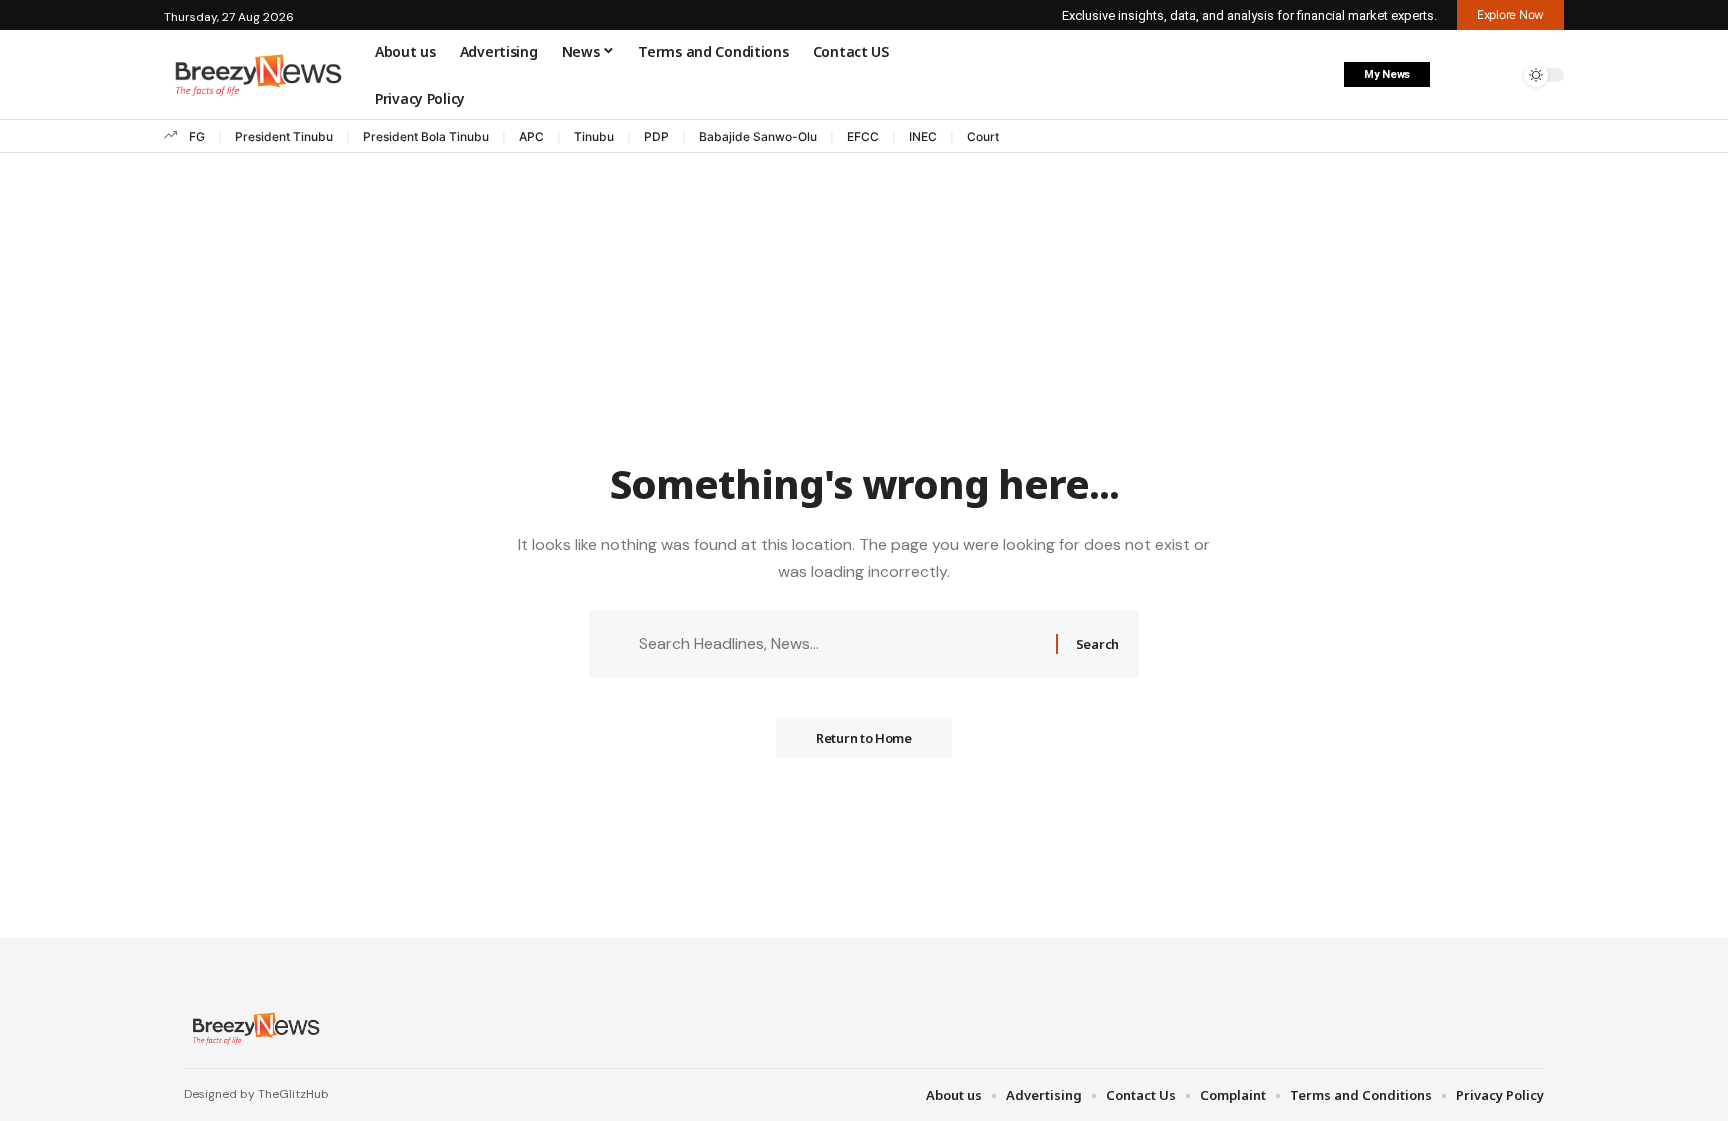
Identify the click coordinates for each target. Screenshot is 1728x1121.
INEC (923, 136)
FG (197, 136)
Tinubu (594, 136)
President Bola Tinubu (426, 136)
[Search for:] (840, 643)
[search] (1499, 75)
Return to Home (864, 738)
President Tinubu (284, 136)
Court (983, 136)
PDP (656, 136)
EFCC (863, 136)
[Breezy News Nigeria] (253, 1028)
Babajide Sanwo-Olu (758, 136)
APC (531, 136)
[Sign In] (1457, 75)
